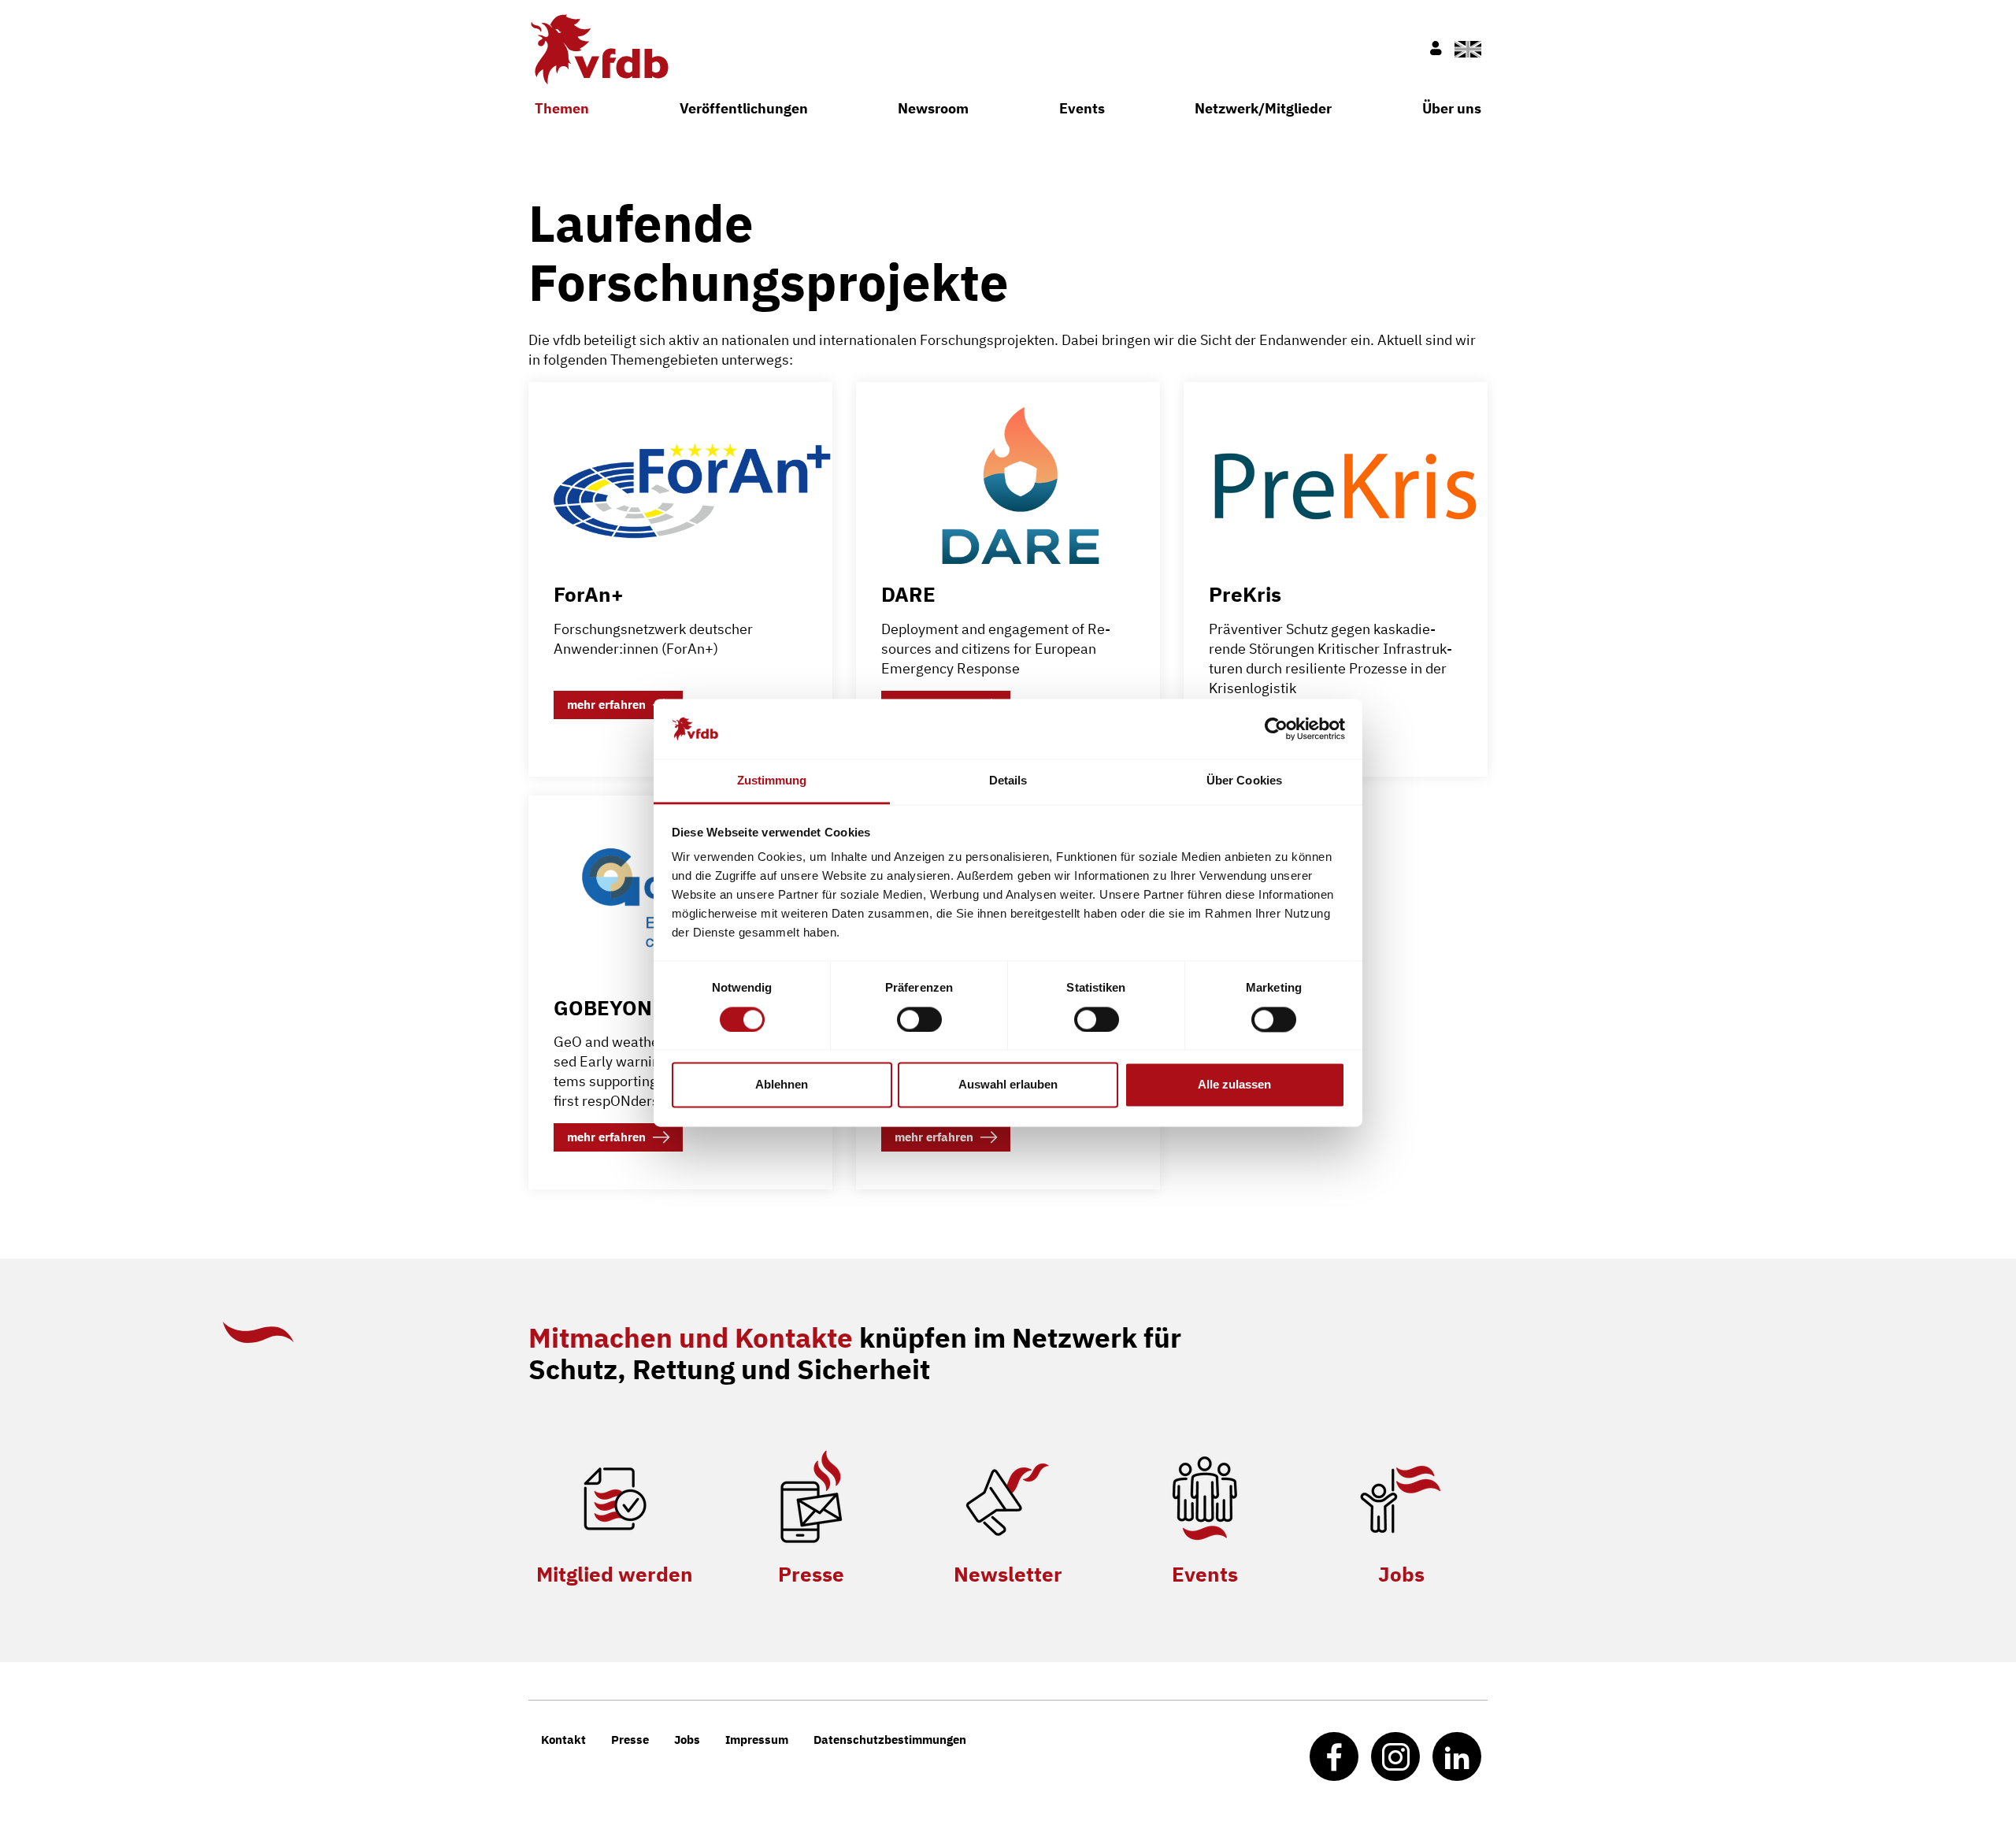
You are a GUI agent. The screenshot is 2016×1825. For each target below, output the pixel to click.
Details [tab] (1008, 781)
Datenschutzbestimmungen (890, 1740)
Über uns (1452, 108)
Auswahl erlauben (1008, 1085)
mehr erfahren (606, 705)
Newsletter (1008, 1574)
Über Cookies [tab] (1244, 781)
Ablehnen (782, 1085)
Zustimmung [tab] (772, 781)
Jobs (1401, 1574)
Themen (562, 108)
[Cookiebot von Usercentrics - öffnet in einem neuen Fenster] (1276, 729)
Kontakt (563, 1740)
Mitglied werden (615, 1574)
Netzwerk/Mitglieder (1263, 108)
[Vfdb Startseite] (598, 49)
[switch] (919, 1019)
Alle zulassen (1234, 1085)
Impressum (757, 1740)
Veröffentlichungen (744, 108)
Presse (811, 1574)
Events (1082, 108)
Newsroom (933, 108)
